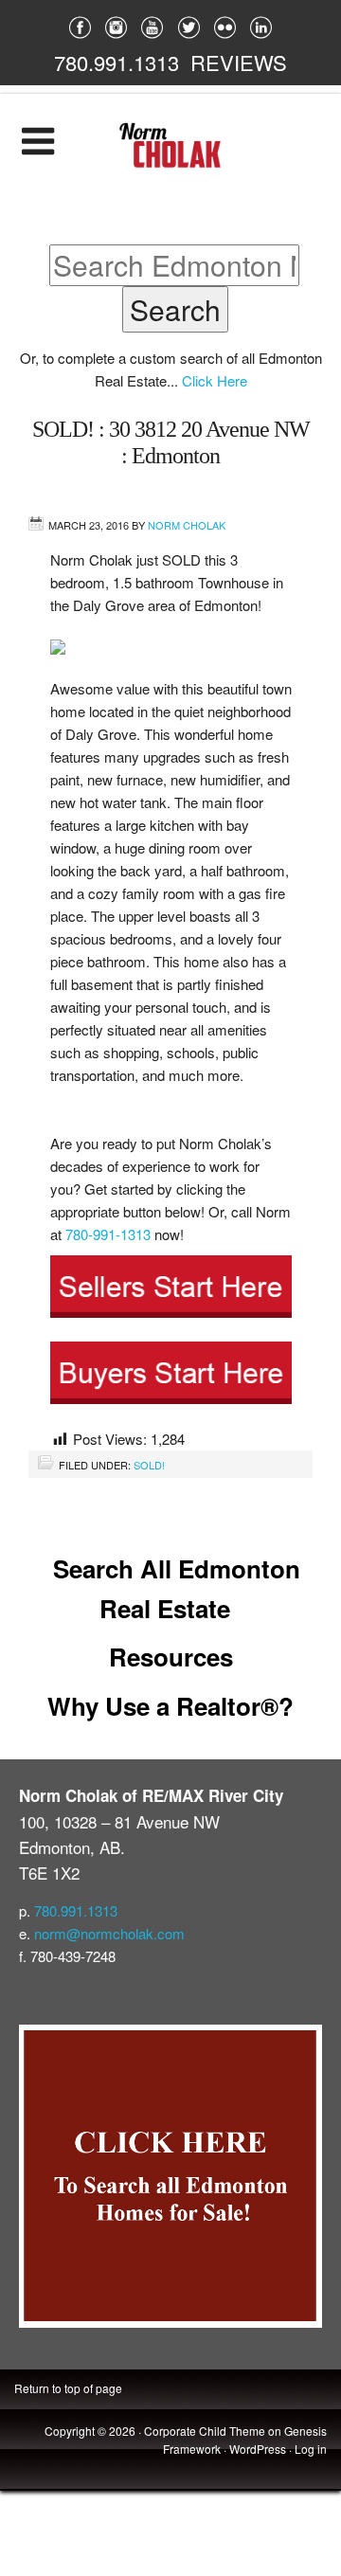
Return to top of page (68, 2388)
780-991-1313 (108, 1234)
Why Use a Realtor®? (170, 1706)
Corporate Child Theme (205, 2431)
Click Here (215, 380)
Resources (171, 1657)
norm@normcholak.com (109, 1933)
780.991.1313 (117, 62)
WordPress (258, 2449)
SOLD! (149, 1465)
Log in (311, 2449)
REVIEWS (239, 62)
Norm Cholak (187, 525)
